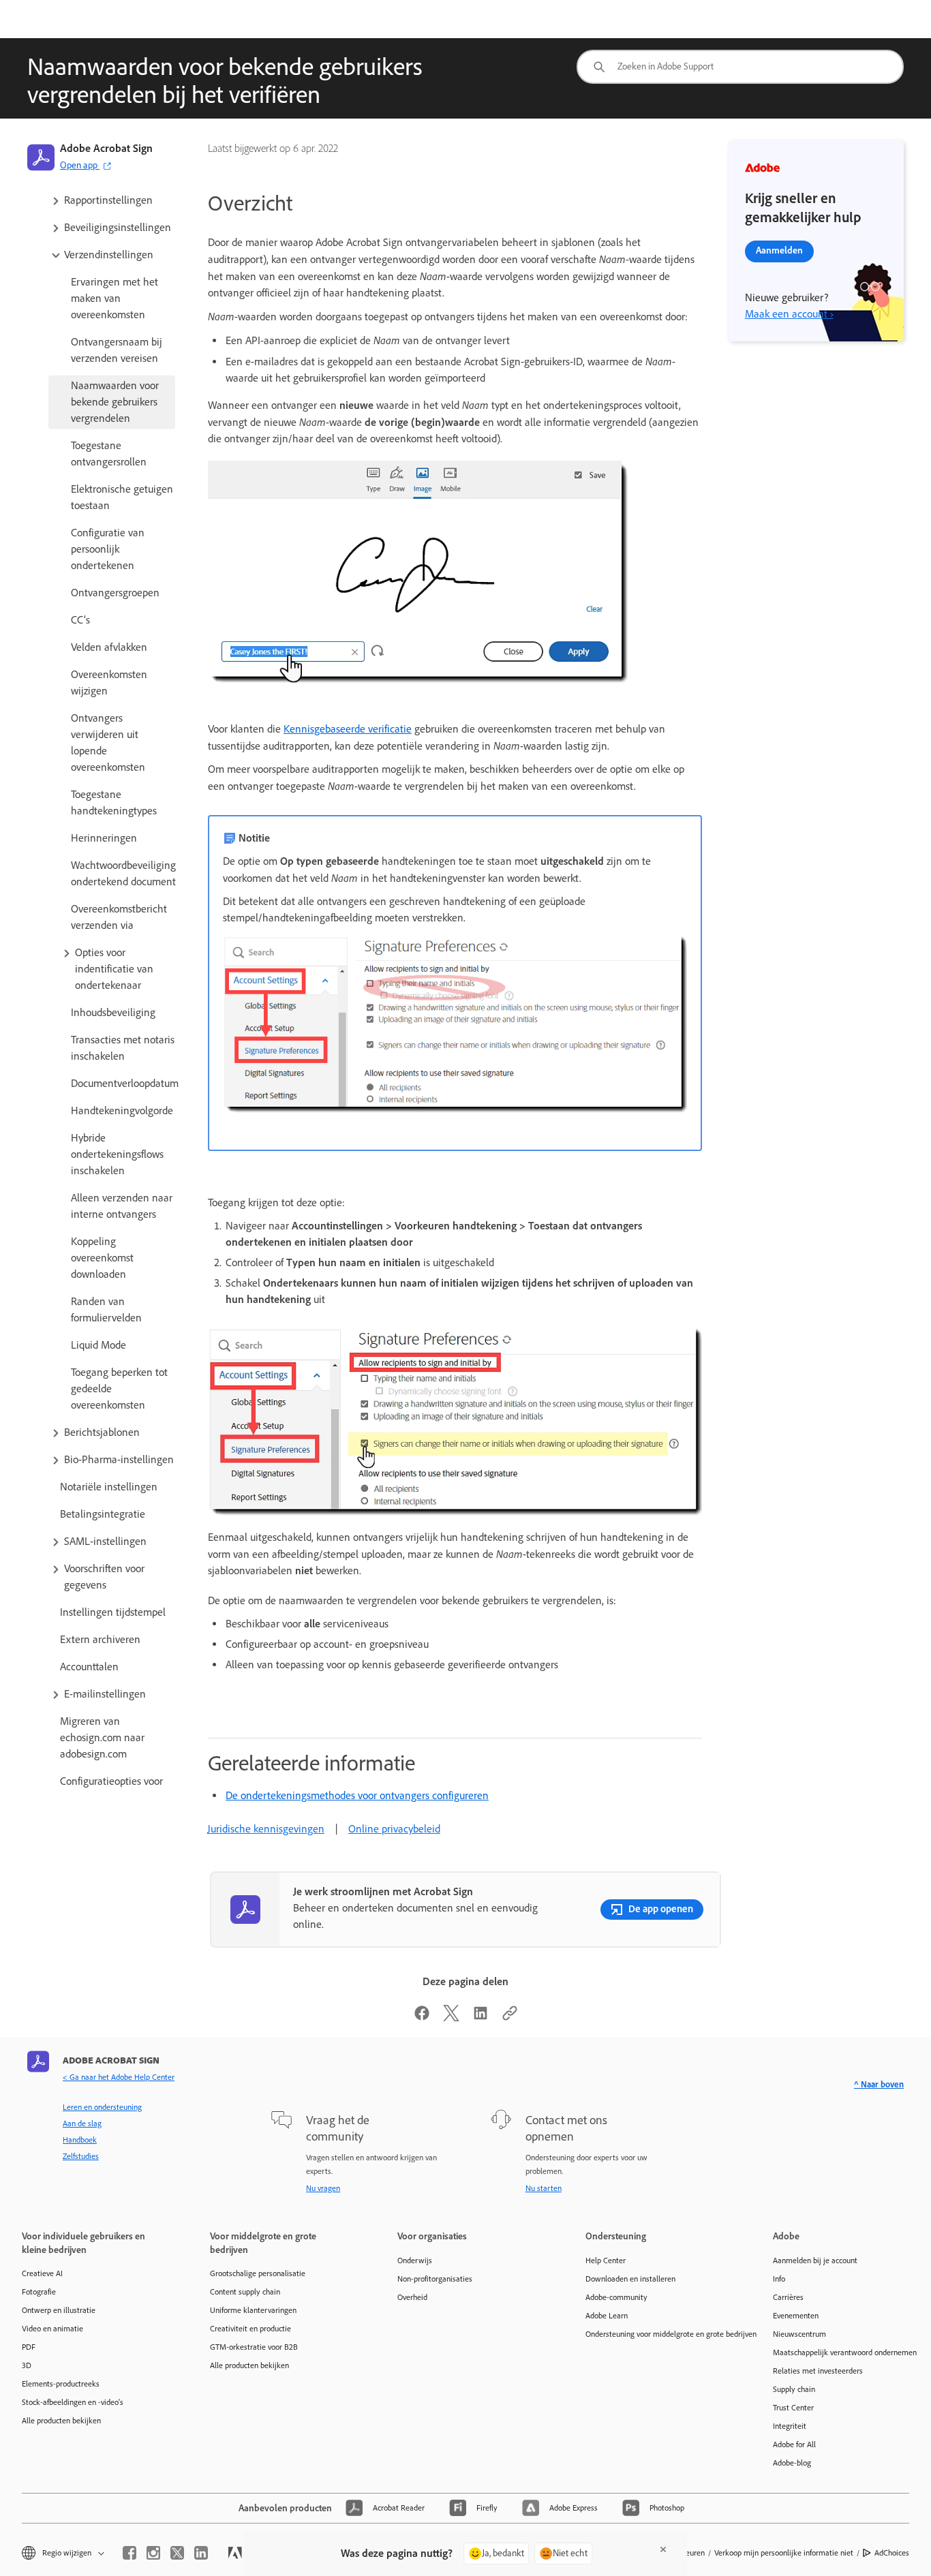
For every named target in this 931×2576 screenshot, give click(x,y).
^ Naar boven (879, 2084)
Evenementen (796, 2316)
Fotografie (39, 2292)
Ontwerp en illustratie (59, 2310)
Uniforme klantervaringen (253, 2310)
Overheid (412, 2297)
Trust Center (793, 2408)
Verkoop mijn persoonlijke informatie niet (784, 2553)
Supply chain (794, 2389)
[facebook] (129, 2553)
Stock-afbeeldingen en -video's (73, 2402)
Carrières (788, 2297)
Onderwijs (415, 2260)
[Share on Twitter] (451, 2018)
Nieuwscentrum (799, 2334)
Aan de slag (82, 2123)
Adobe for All (794, 2444)
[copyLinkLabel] (510, 2018)
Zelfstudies (81, 2156)
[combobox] (740, 67)
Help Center (606, 2260)
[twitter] (177, 2553)
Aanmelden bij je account (815, 2260)
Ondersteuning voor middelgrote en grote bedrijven (659, 2334)
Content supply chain (245, 2292)
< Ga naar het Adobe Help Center (119, 2077)
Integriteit (790, 2426)
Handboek (80, 2140)
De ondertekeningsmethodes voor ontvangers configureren (357, 1795)
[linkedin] (201, 2553)
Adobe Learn (607, 2316)
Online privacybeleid (394, 1829)
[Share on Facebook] (422, 2018)
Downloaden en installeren (630, 2279)
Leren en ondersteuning (102, 2107)
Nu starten (544, 2188)
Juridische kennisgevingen (266, 1829)
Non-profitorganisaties (435, 2279)
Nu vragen (323, 2188)
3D (27, 2365)
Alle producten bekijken (61, 2421)
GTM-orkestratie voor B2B (254, 2347)
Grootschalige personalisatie (258, 2273)
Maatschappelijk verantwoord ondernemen (845, 2352)
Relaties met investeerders (818, 2371)
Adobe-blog (792, 2463)
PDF (29, 2347)
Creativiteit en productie (250, 2329)
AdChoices (892, 2553)
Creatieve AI (42, 2273)
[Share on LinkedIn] (480, 2018)
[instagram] (153, 2553)
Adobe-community (616, 2297)
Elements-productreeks (61, 2384)
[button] (112, 200)
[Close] (663, 2549)
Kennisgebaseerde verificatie (348, 729)
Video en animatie (52, 2329)
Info (779, 2279)
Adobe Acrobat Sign (106, 148)
